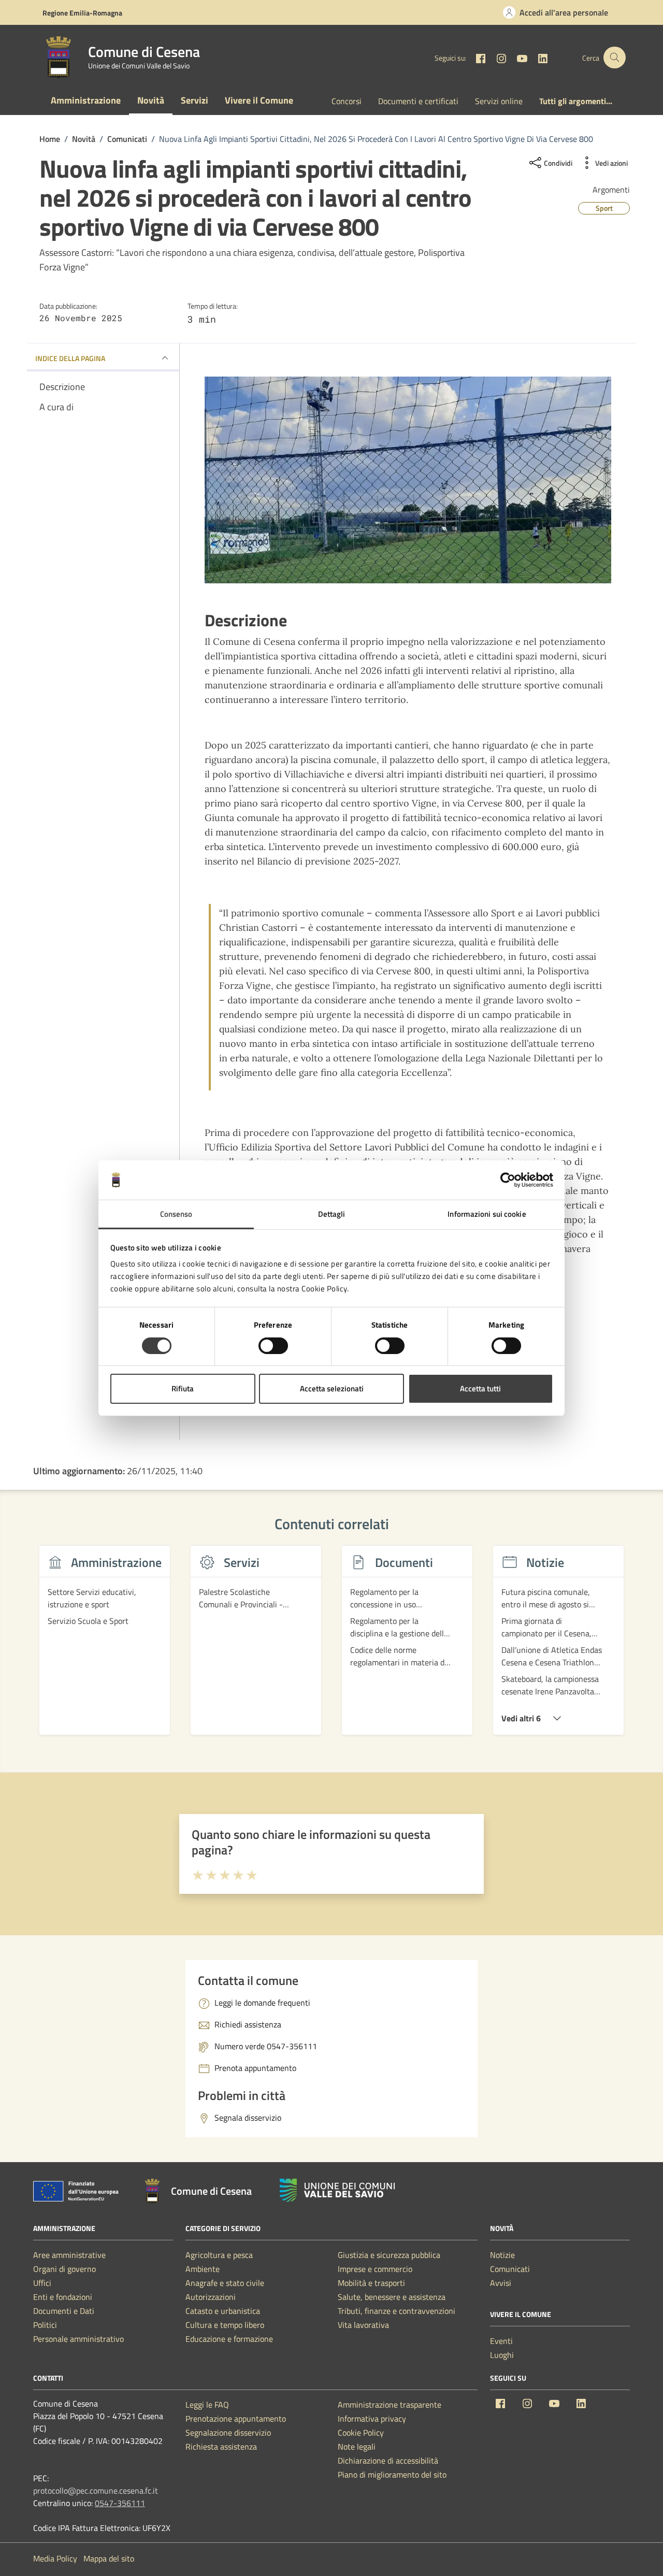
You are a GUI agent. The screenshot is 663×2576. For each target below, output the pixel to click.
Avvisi (501, 2283)
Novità (151, 100)
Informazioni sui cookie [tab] (487, 1214)
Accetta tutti (480, 1388)
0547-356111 (120, 2503)
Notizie (502, 2255)
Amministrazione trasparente (390, 2405)
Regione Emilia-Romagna (82, 13)
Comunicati (510, 2269)
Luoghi (502, 2355)
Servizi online (499, 101)
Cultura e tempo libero (225, 2325)
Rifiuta (183, 1388)
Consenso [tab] (176, 1214)
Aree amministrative (69, 2255)
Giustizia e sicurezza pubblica (389, 2255)
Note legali (357, 2447)
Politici (45, 2325)
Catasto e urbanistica (223, 2311)
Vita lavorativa (363, 2325)
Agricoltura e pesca (219, 2255)
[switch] (273, 1346)
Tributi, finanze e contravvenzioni (397, 2311)
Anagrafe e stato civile (225, 2283)
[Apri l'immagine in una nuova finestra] (408, 480)
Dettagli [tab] (332, 1214)
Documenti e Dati (64, 2311)
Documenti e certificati (418, 101)
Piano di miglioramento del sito (392, 2474)
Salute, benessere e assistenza (392, 2297)
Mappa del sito (109, 2558)
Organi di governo (64, 2269)
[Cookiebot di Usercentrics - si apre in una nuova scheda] (508, 1180)
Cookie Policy (361, 2433)
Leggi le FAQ (207, 2405)
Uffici (42, 2283)
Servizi (194, 100)
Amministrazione (86, 100)
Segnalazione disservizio (228, 2433)
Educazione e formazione (229, 2339)
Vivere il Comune (259, 100)
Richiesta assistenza (221, 2447)
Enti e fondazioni (63, 2297)
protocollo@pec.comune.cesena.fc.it (96, 2491)
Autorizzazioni (211, 2297)
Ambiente (203, 2269)
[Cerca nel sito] (615, 58)
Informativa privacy (372, 2419)
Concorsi (347, 101)
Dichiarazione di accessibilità (388, 2460)
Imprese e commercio (375, 2269)
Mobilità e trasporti (371, 2283)
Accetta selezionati (332, 1388)
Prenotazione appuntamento (236, 2419)
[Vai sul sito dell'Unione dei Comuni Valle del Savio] (337, 2190)
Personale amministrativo (78, 2339)
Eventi (501, 2341)
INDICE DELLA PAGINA (70, 358)
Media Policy (55, 2558)
